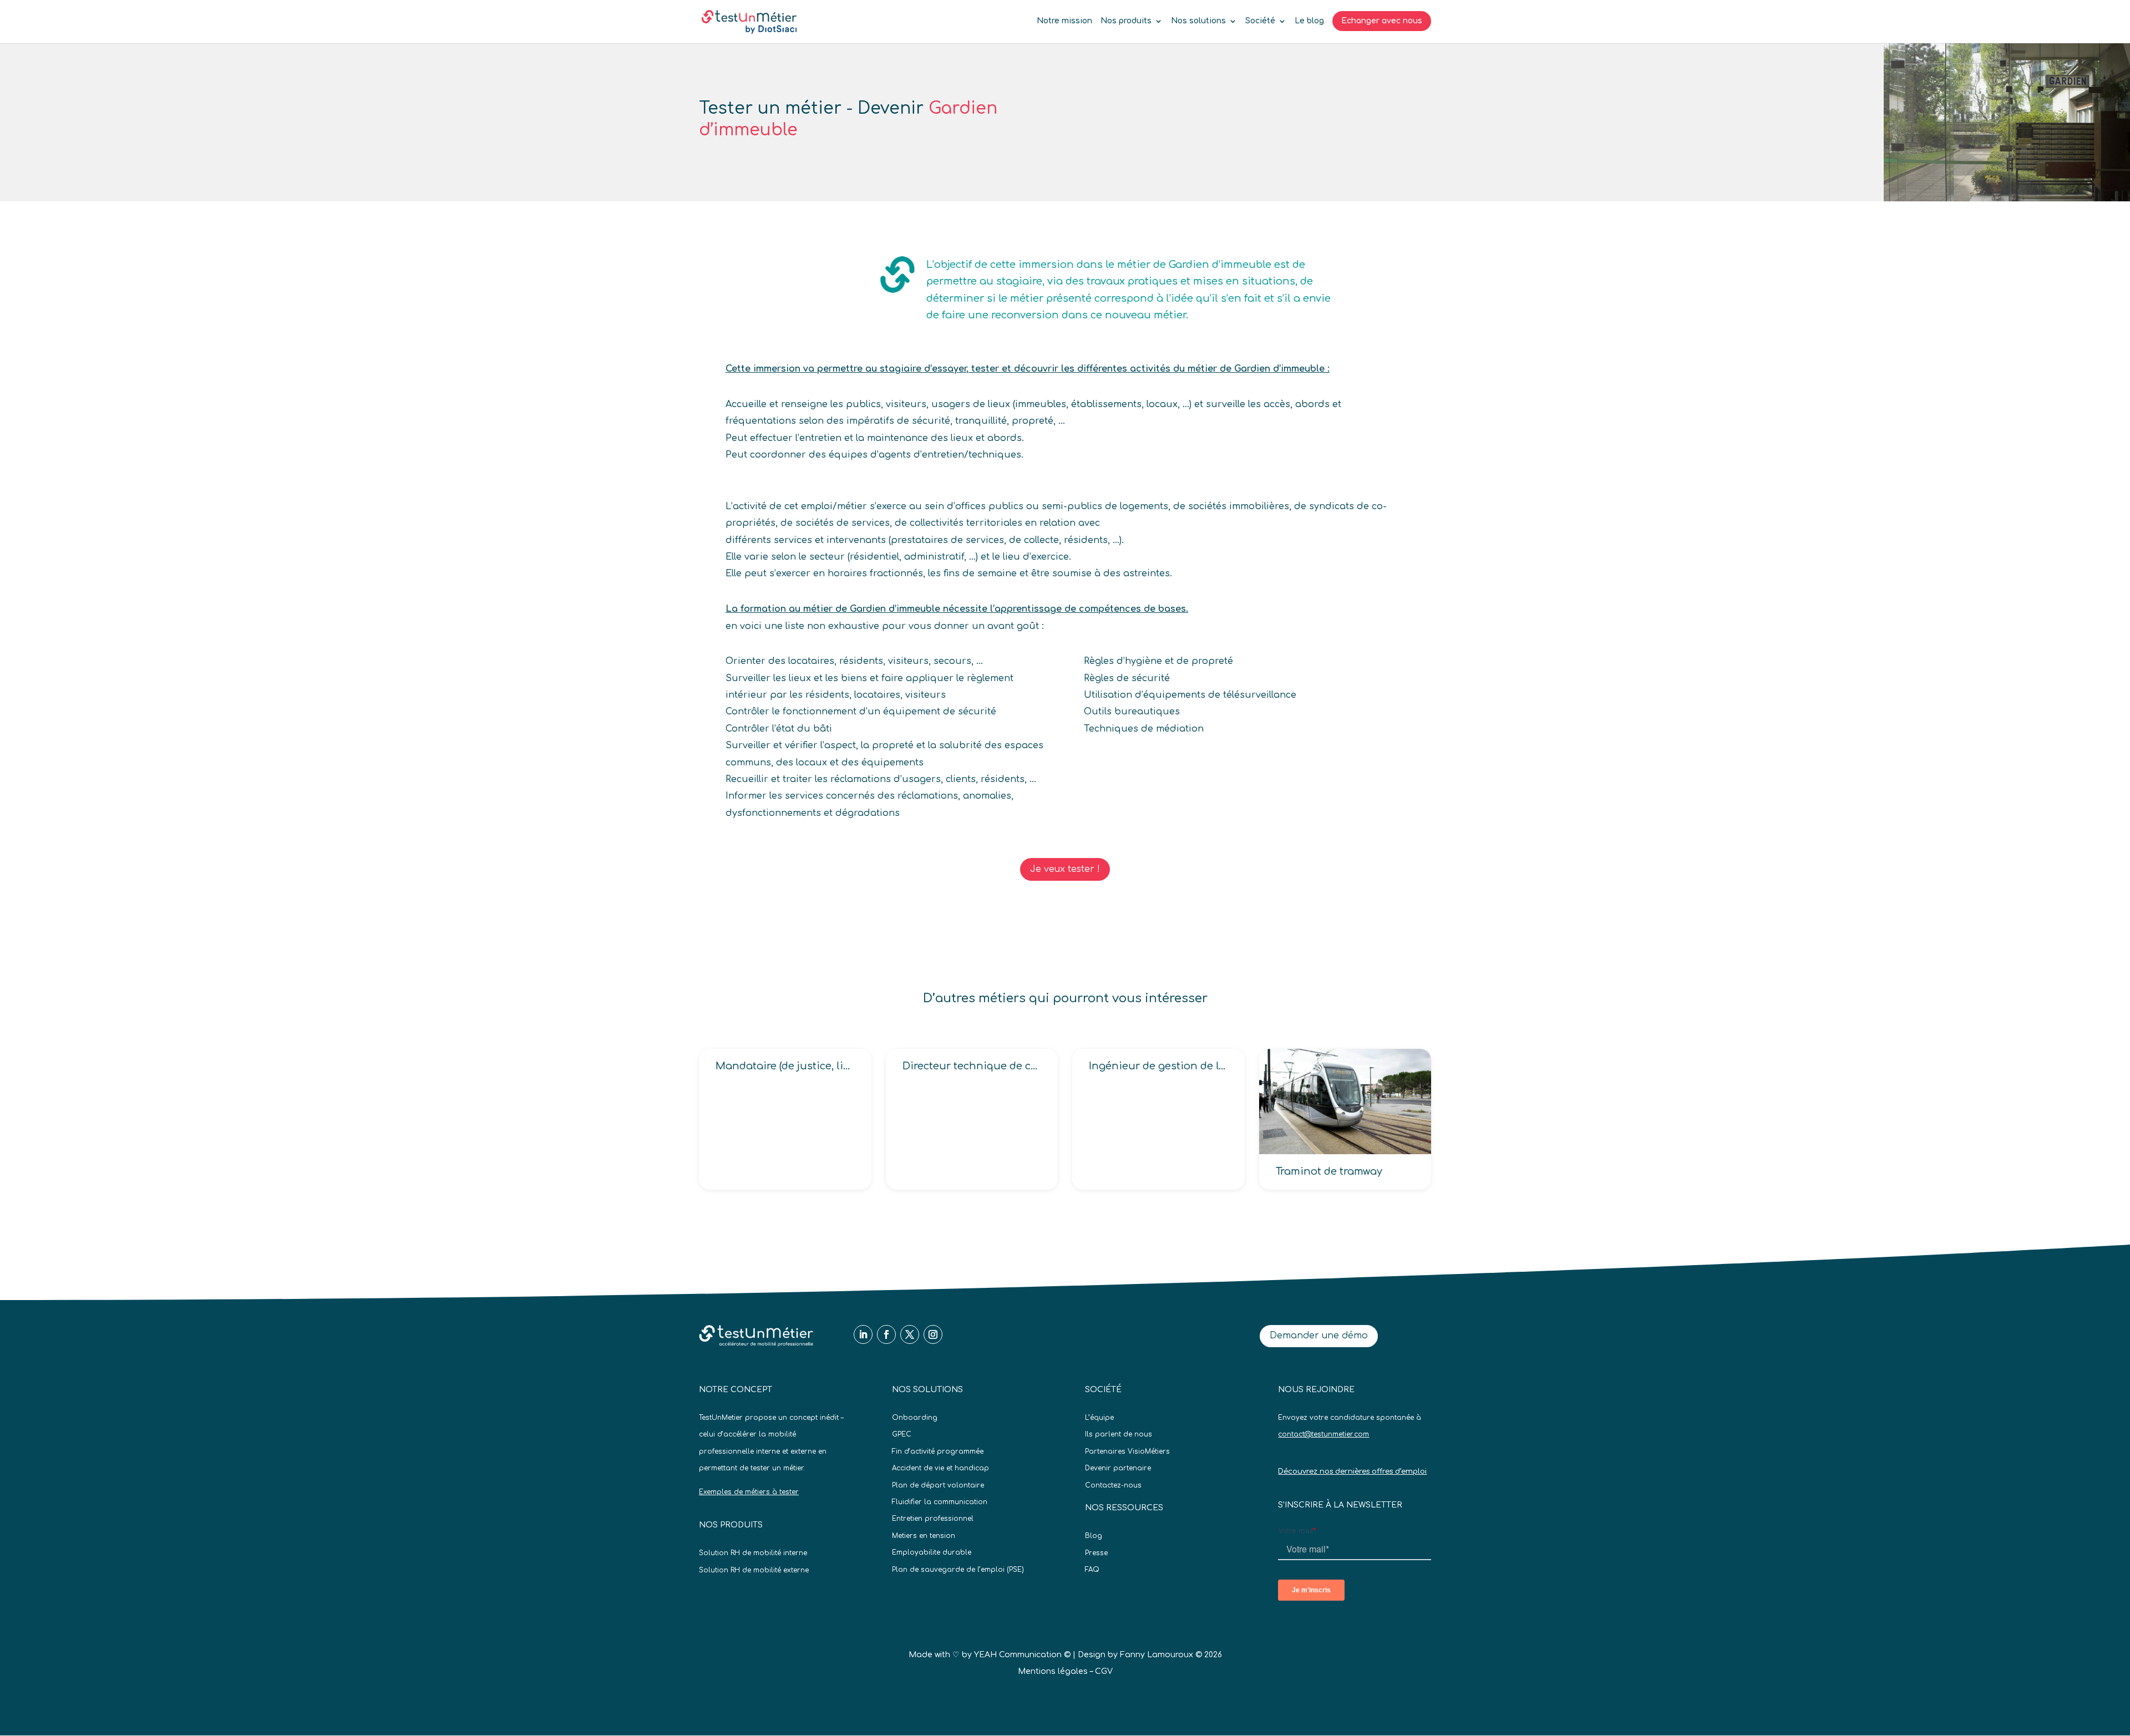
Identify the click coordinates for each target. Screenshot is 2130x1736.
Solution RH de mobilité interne (753, 1553)
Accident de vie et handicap (940, 1468)
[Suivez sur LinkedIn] (863, 1334)
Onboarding (915, 1418)
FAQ (1092, 1570)
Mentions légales (1053, 1671)
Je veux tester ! (1065, 869)
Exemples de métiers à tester (749, 1492)
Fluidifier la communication (940, 1502)
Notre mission (1064, 21)
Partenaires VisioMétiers (1127, 1451)
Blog (1094, 1536)
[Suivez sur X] (910, 1334)
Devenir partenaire (1118, 1468)
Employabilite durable (932, 1552)
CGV (1104, 1671)
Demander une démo (1319, 1336)
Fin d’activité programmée (938, 1451)
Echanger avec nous (1382, 21)
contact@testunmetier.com (1323, 1434)
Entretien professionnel (933, 1519)
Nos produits (1126, 21)
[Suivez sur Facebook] (886, 1334)
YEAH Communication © (1022, 1655)
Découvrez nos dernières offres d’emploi (1352, 1471)
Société (1260, 21)
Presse (1096, 1553)
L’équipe (1099, 1418)
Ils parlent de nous (1119, 1434)
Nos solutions (1198, 21)
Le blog (1309, 21)
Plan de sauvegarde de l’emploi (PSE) (958, 1570)
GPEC (902, 1434)
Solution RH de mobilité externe (754, 1570)
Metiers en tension (924, 1536)
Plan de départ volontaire (938, 1485)
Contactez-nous (1113, 1485)
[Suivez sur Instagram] (933, 1334)
